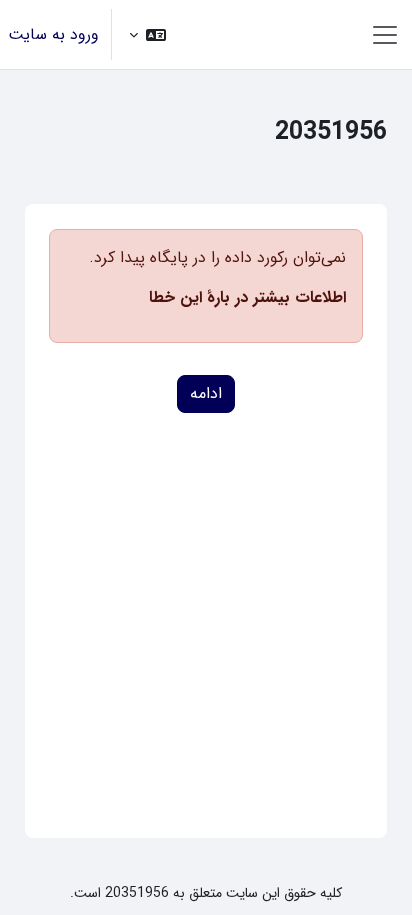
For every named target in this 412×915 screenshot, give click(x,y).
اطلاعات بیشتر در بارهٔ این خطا (247, 297)
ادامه (206, 393)
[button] (147, 34)
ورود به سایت (53, 35)
